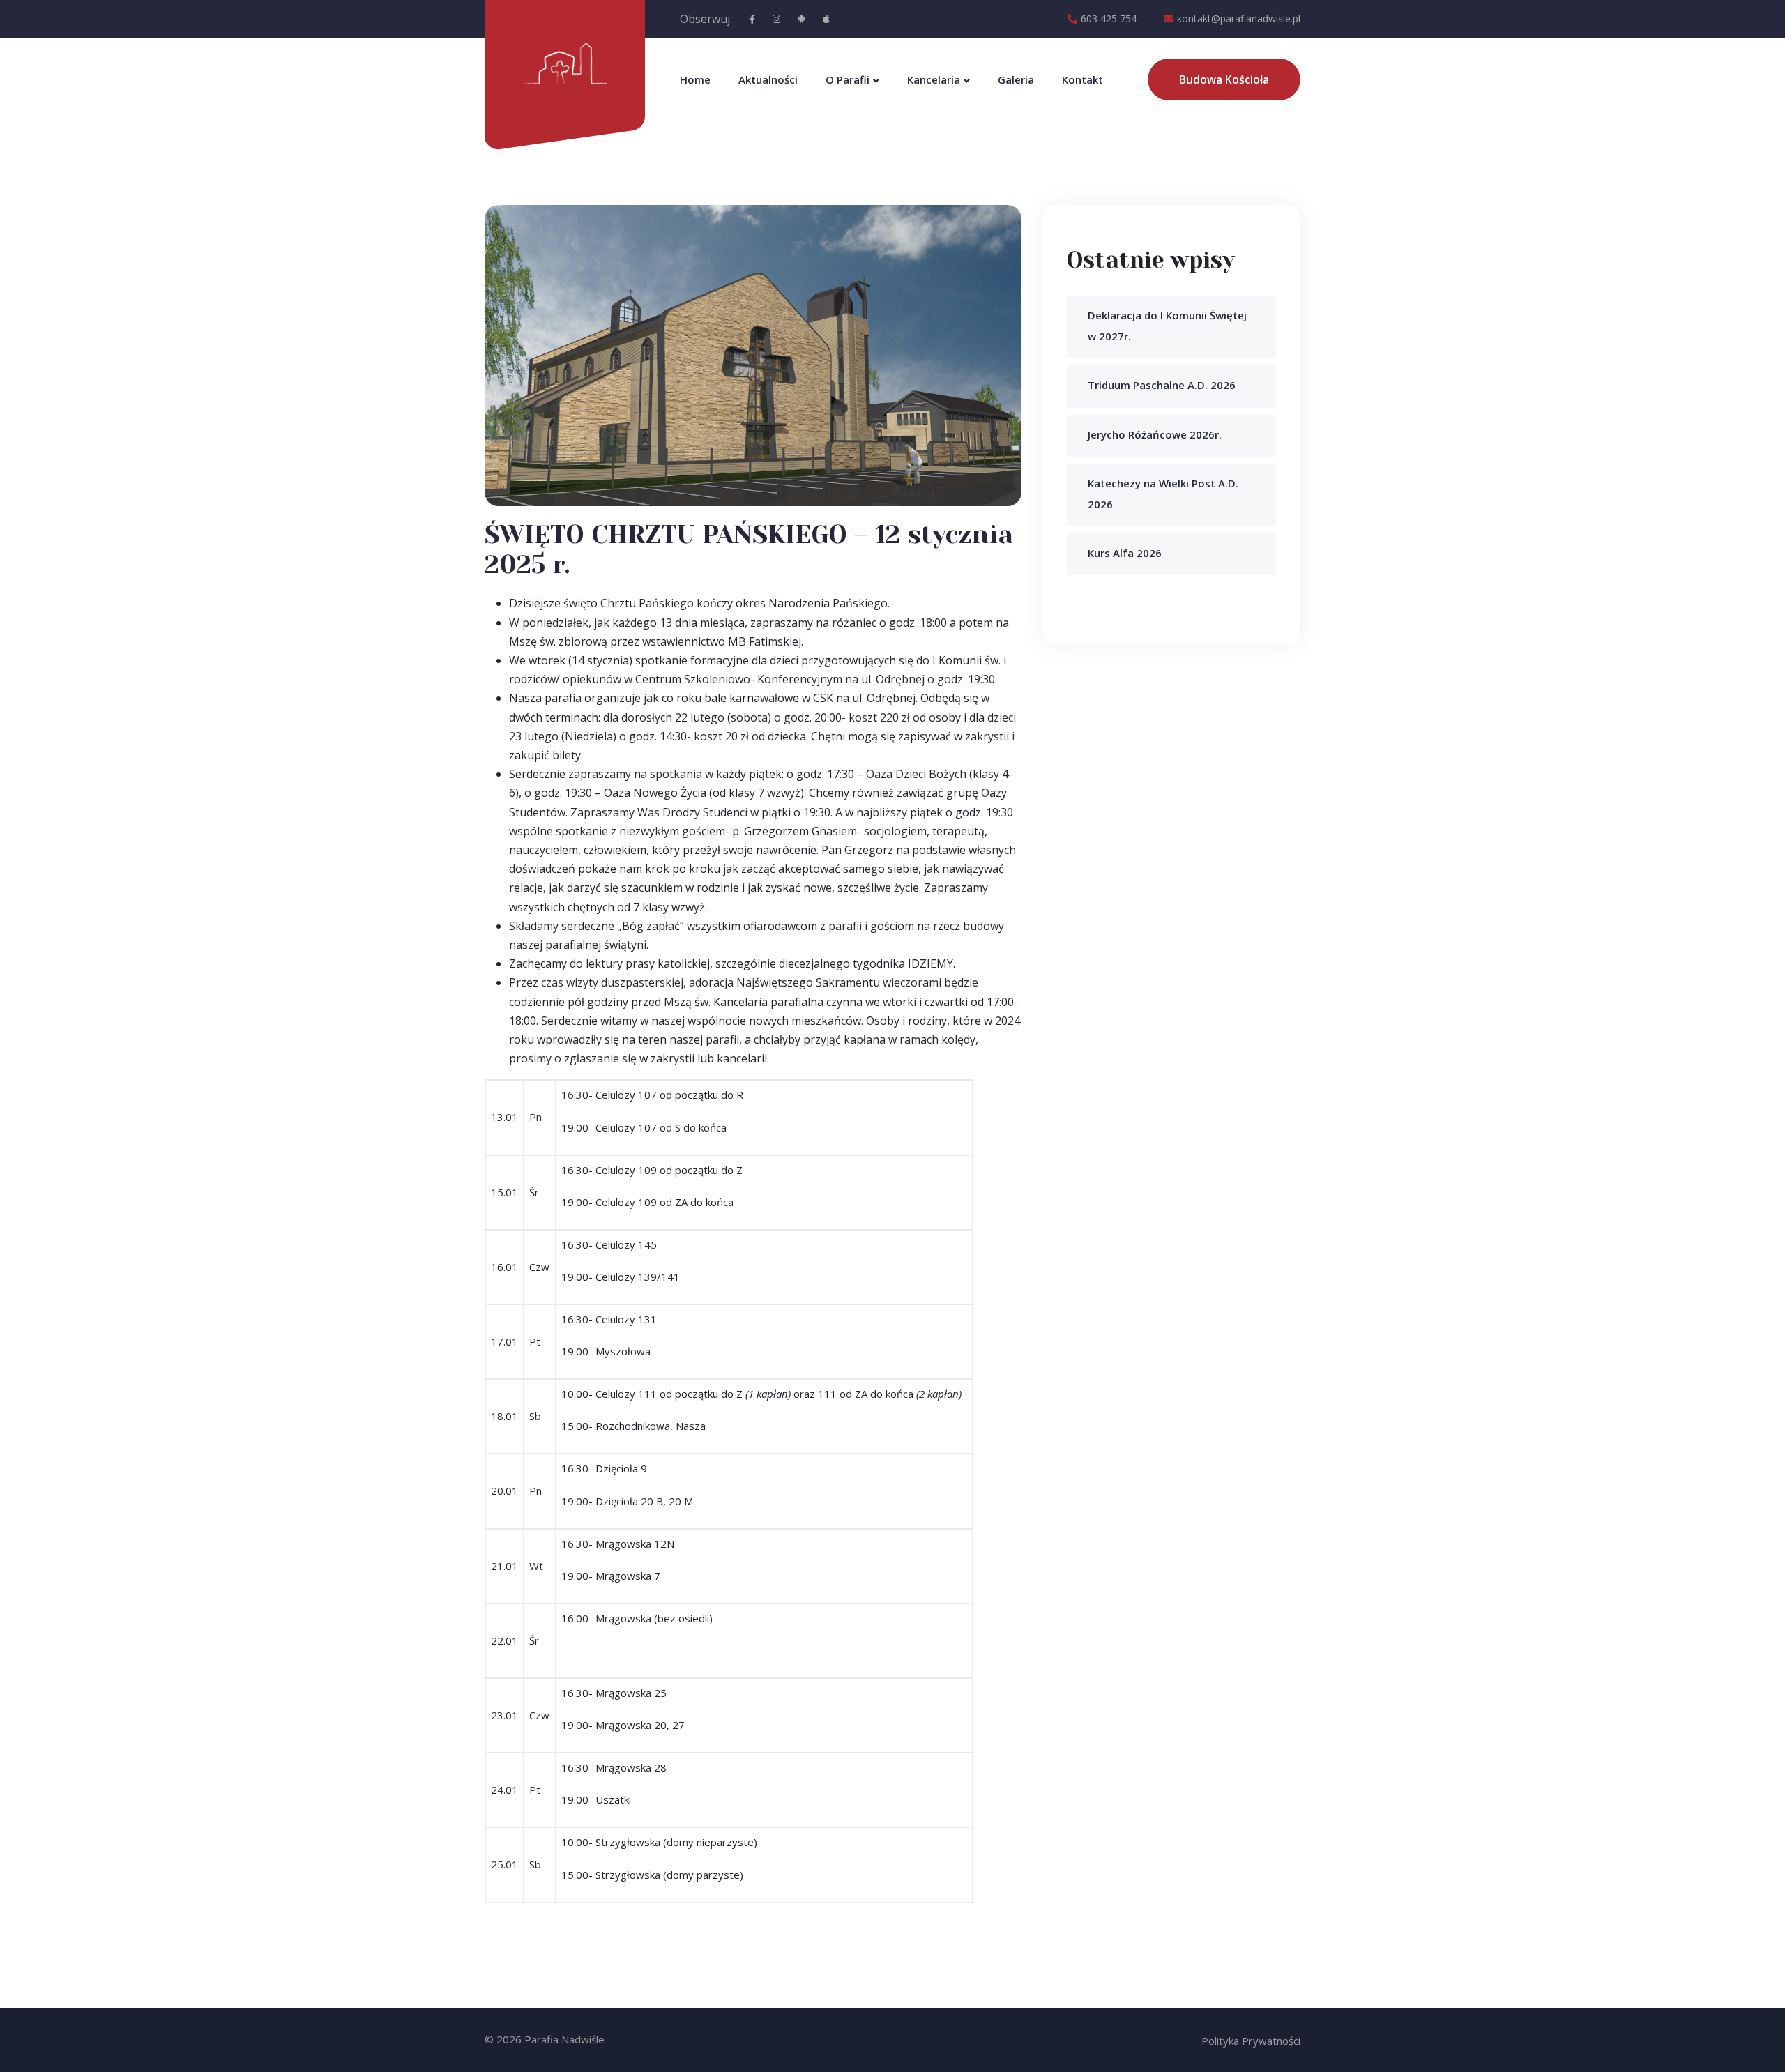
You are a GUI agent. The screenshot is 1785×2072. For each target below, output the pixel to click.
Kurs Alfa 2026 (1125, 553)
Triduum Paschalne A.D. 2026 (1162, 385)
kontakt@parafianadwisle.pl (1239, 18)
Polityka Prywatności (1251, 2041)
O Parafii (848, 79)
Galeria (1016, 79)
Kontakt (1083, 79)
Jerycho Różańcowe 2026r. (1155, 434)
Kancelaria (934, 79)
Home (695, 79)
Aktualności (768, 79)
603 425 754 (1109, 18)
